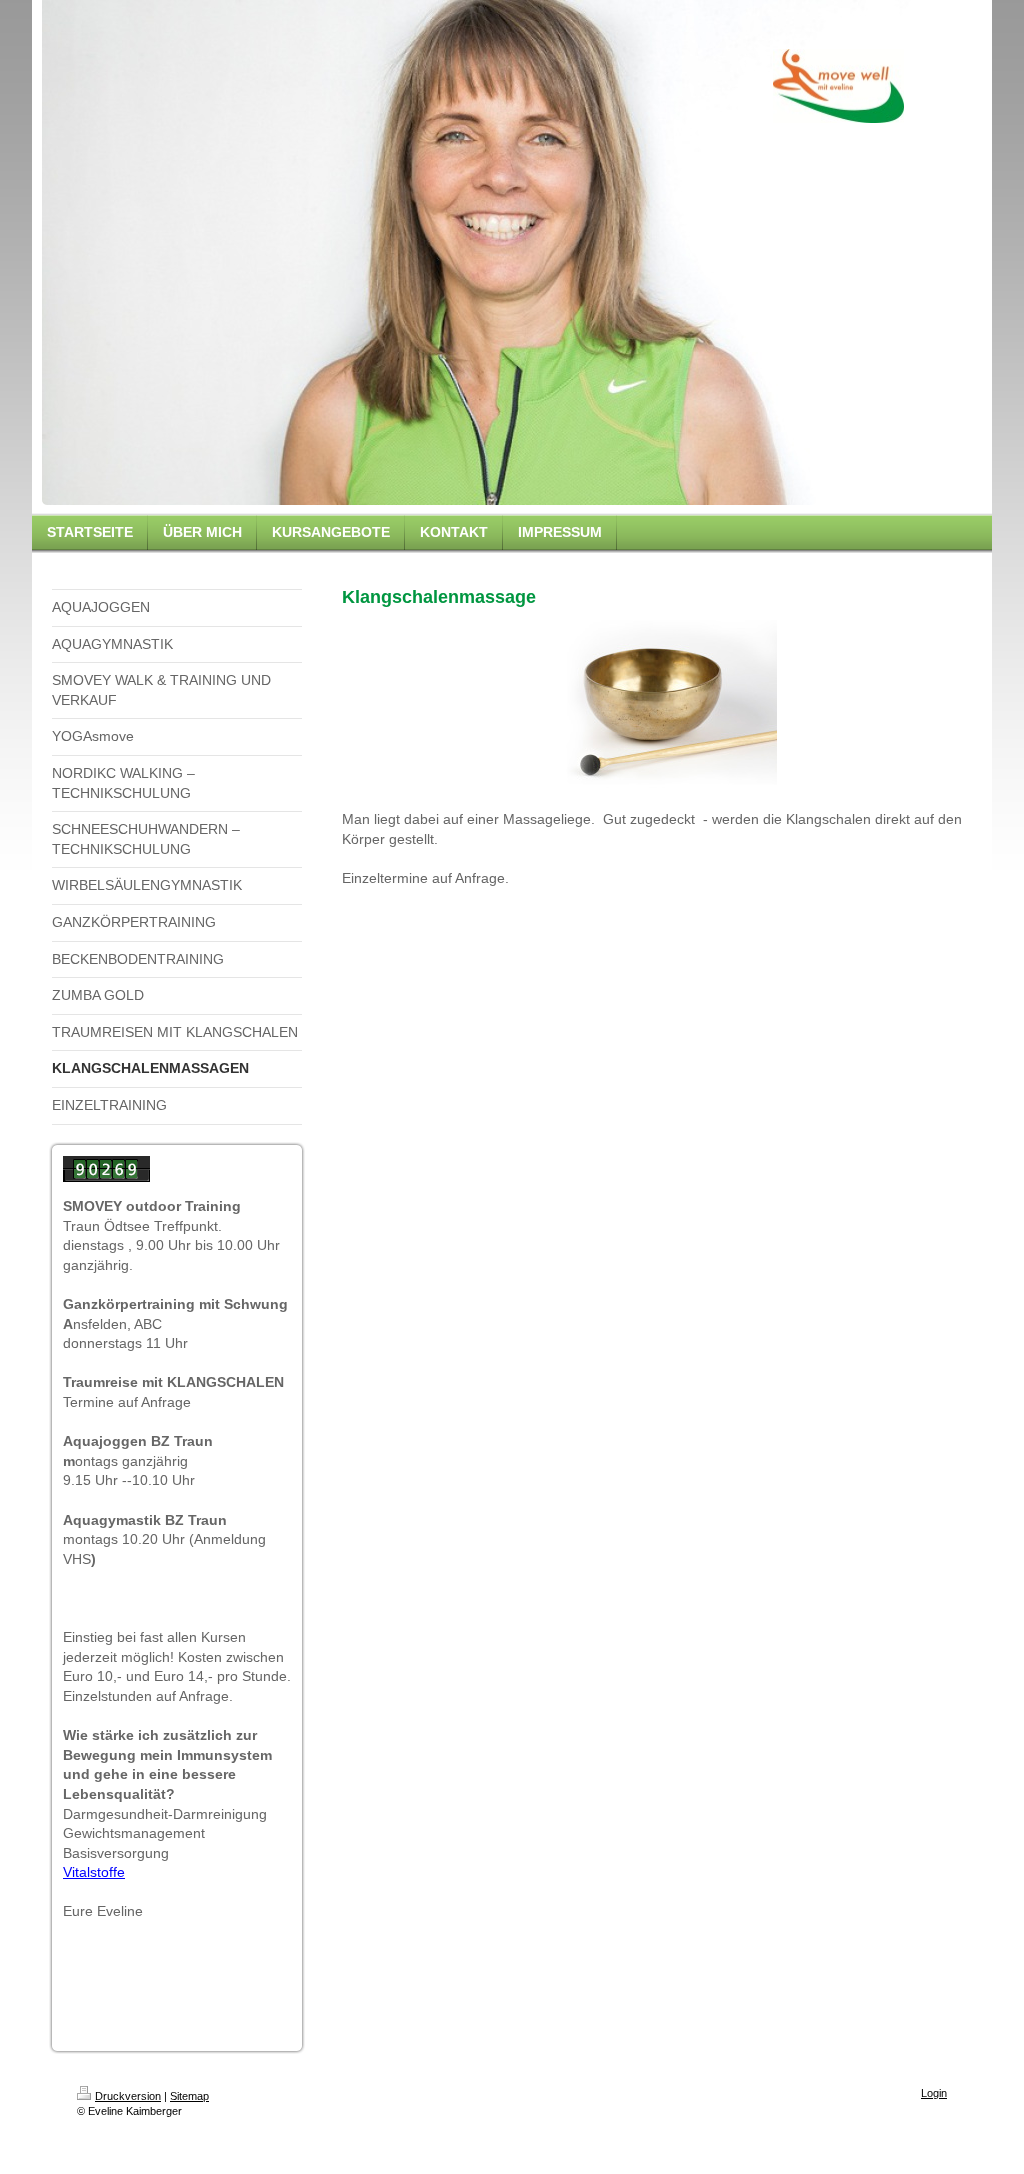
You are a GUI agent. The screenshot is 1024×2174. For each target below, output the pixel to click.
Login (934, 2093)
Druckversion (128, 2096)
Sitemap (189, 2096)
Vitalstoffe (94, 1872)
